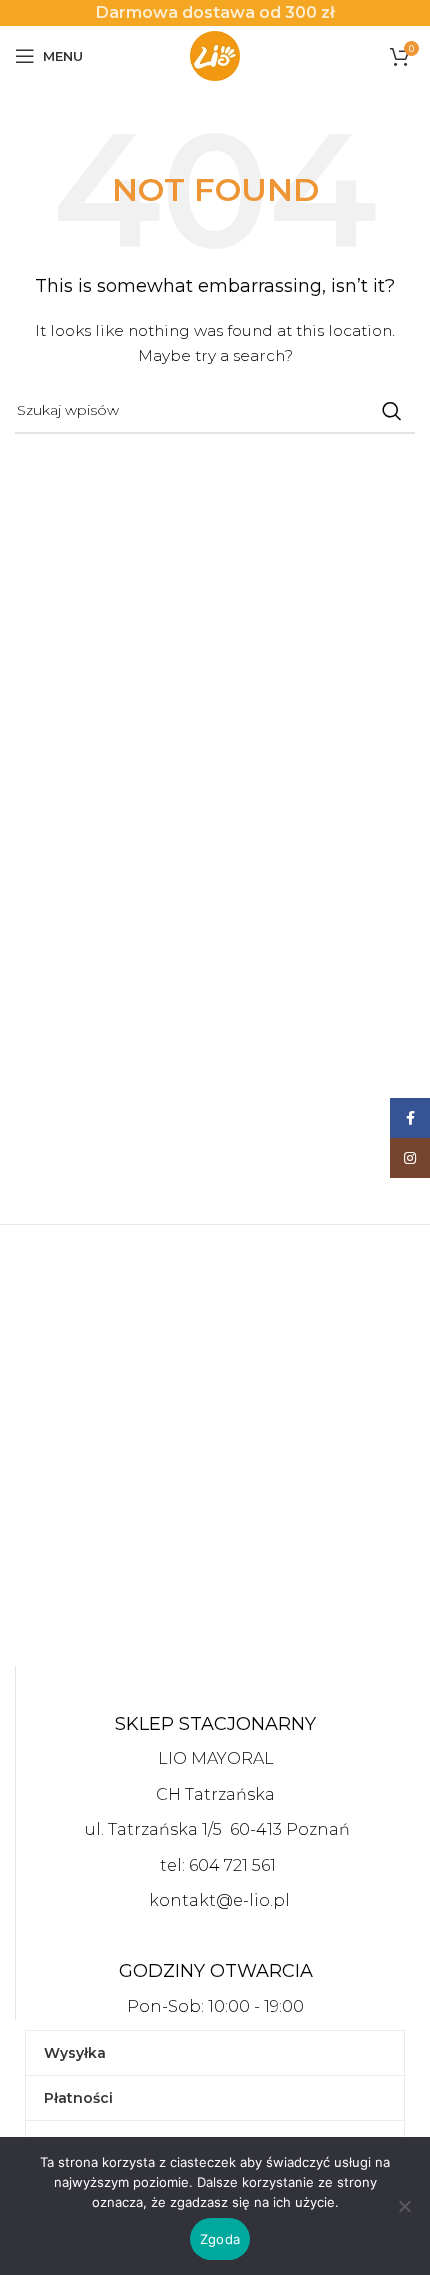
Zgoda (220, 2239)
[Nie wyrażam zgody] (405, 2217)
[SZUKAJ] (392, 411)
